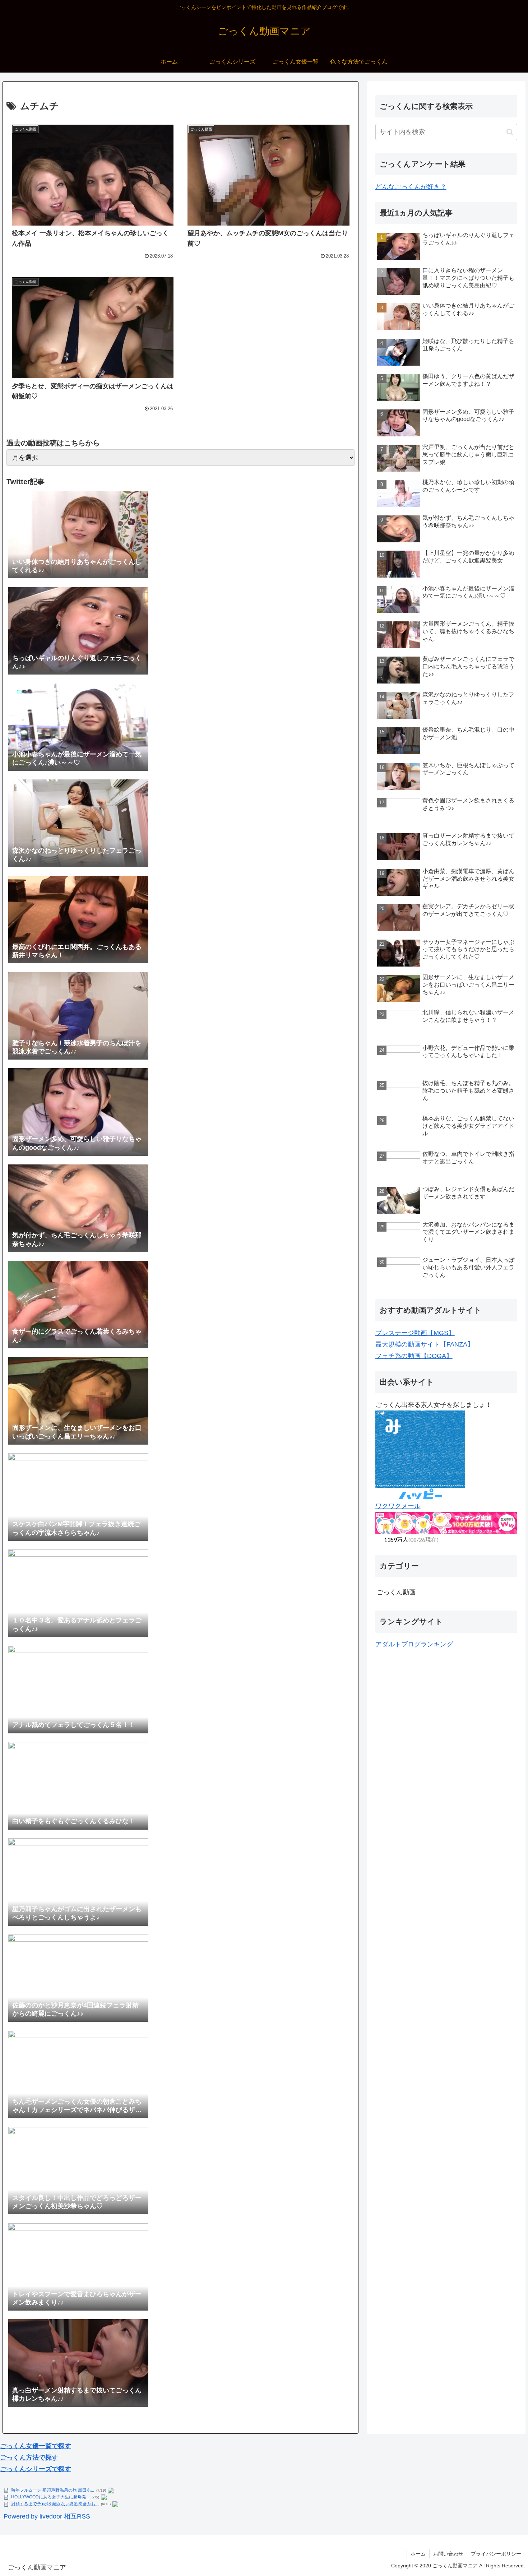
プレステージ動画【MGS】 (415, 1333)
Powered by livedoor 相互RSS (47, 2516)
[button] (510, 132)
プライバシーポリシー (496, 2554)
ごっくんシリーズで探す (36, 2469)
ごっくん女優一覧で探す (36, 2446)
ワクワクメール (398, 1506)
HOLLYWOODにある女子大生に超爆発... (50, 2497)
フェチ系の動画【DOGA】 (414, 1356)
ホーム (418, 2554)
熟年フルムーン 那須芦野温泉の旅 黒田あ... (53, 2490)
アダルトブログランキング (414, 1644)
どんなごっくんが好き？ (411, 187)
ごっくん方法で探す (29, 2457)
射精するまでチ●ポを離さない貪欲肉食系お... (55, 2504)
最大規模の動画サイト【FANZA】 (425, 1344)
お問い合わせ (448, 2554)
